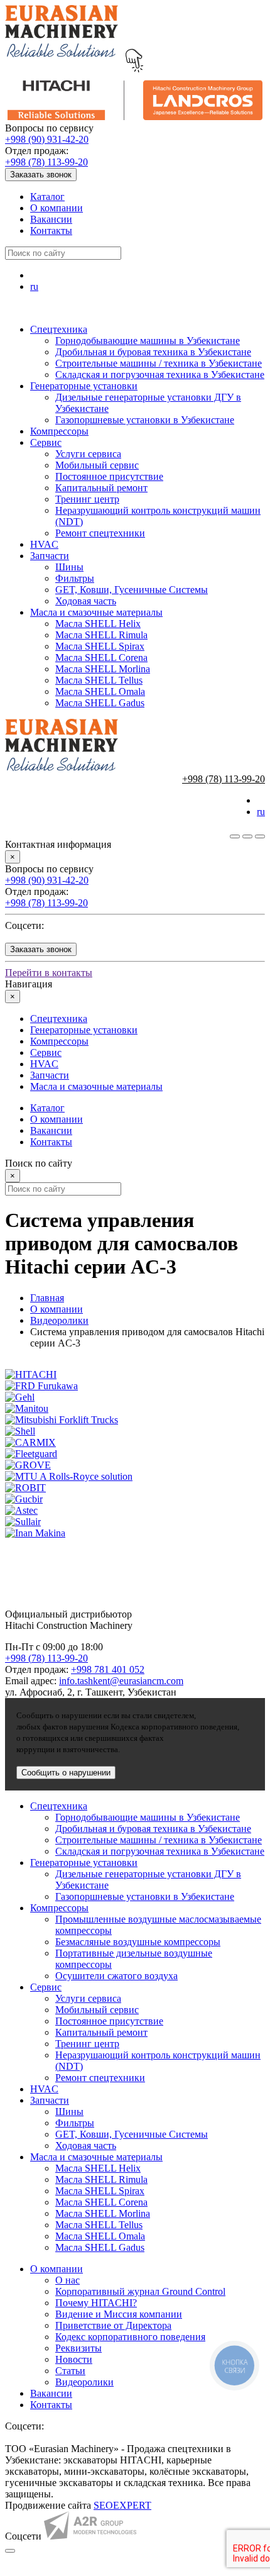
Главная (47, 1298)
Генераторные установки (84, 386)
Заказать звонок (41, 175)
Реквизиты (78, 2348)
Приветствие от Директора (113, 2325)
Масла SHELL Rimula (101, 635)
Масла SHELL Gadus (100, 703)
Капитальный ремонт (101, 488)
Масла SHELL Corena (101, 658)
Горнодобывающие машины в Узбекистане (148, 341)
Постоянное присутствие (109, 476)
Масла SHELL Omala (100, 691)
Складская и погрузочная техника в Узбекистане (160, 375)
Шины (69, 567)
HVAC (44, 544)
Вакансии (51, 219)
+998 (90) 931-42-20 (47, 139)
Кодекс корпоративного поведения (130, 2337)
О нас (67, 2280)
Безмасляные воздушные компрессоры (138, 1942)
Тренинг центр (87, 499)
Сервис (46, 442)
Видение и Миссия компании (119, 2314)
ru (34, 286)
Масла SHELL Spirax (100, 646)
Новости (74, 2359)
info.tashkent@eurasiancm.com (121, 1681)
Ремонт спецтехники (100, 533)
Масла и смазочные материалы (96, 612)
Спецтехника (59, 329)
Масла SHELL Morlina (103, 669)
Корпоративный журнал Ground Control (140, 2291)
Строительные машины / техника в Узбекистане (159, 363)
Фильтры (75, 578)
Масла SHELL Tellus (99, 680)
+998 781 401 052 (108, 1669)
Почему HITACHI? (96, 2303)
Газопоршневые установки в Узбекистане (145, 420)
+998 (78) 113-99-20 (46, 162)
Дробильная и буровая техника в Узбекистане (153, 352)
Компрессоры (59, 431)
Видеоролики (59, 1320)
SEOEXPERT (122, 2505)
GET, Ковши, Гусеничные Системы (132, 590)
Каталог (47, 197)
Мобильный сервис (97, 465)
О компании (57, 208)
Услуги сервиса (88, 454)
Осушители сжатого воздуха (116, 1976)
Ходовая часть (86, 601)
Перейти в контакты (49, 973)
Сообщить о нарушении (66, 1773)
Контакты (51, 230)
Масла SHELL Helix (98, 624)
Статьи (70, 2371)
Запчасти (50, 556)
